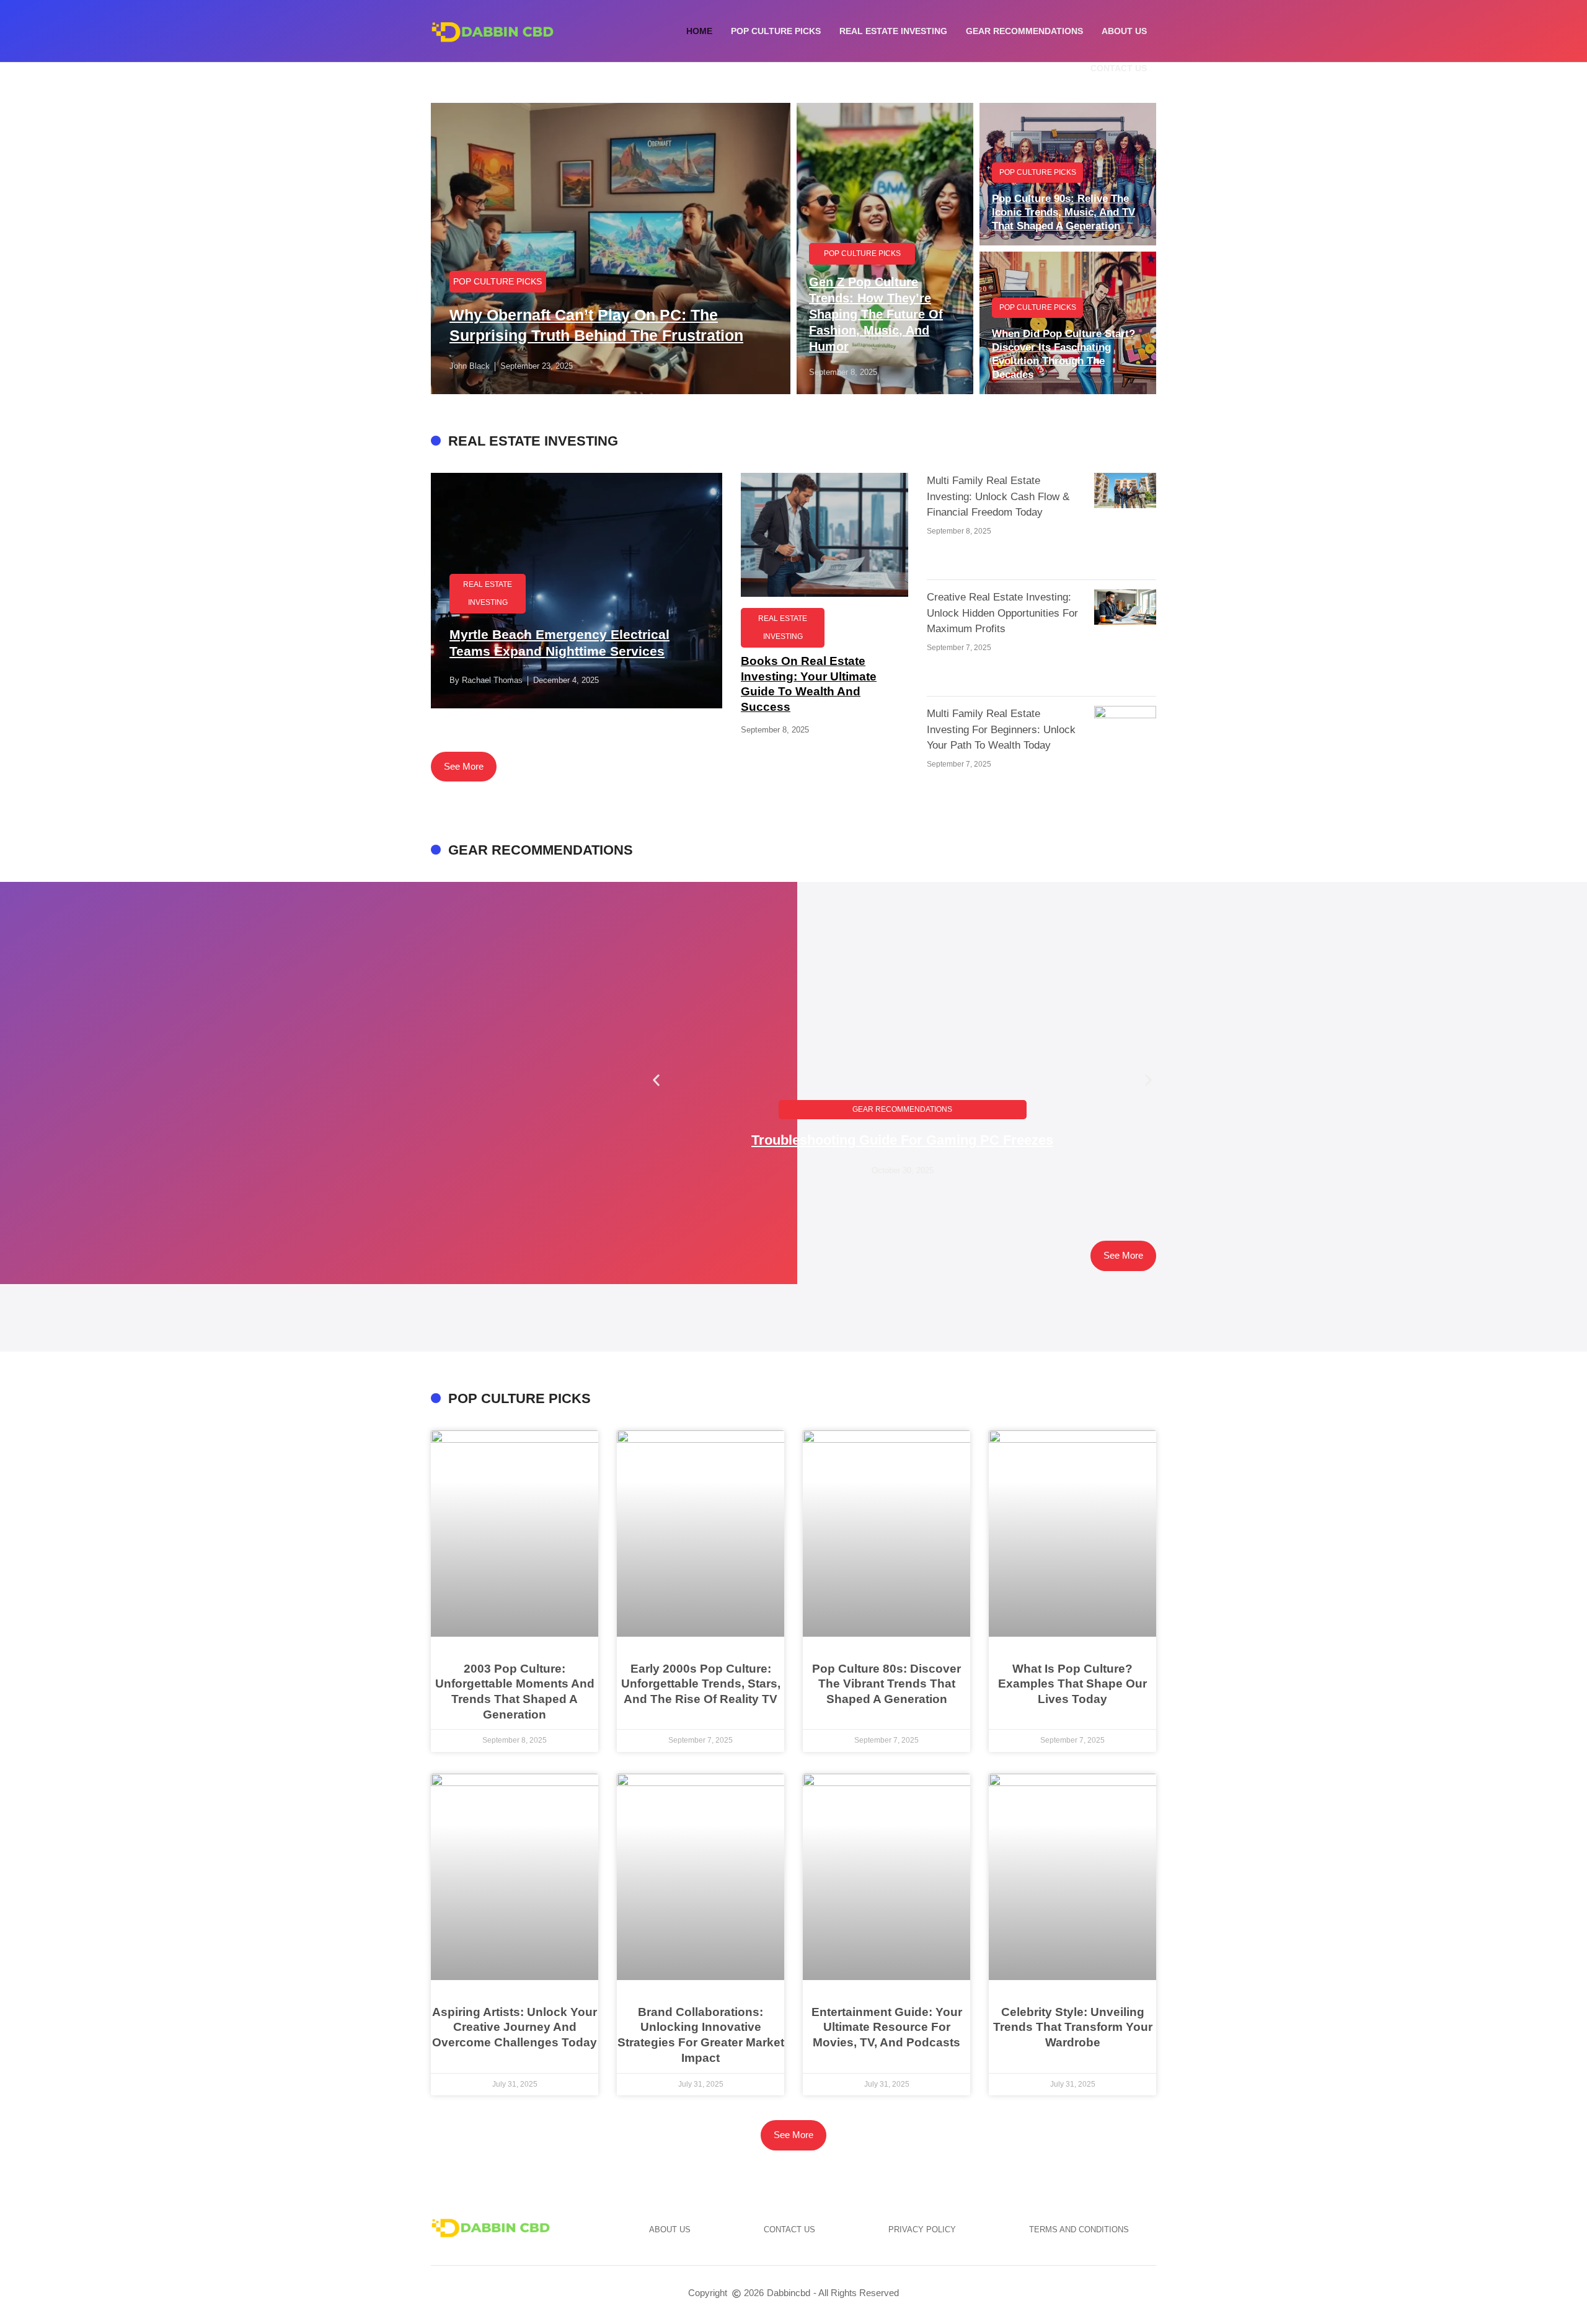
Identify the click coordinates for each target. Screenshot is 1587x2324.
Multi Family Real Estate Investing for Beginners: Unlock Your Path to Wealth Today (1001, 729)
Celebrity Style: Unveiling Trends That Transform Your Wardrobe (1073, 2027)
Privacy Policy (922, 2229)
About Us (1124, 31)
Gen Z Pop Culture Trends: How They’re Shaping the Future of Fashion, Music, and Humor (876, 314)
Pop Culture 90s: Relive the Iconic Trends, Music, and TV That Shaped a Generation (1063, 212)
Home (699, 31)
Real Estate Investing (893, 31)
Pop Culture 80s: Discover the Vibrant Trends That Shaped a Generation (886, 1684)
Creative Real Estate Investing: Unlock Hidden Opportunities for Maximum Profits (1002, 613)
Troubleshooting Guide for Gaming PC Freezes (902, 1140)
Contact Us (1119, 68)
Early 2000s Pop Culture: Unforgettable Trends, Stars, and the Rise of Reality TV (701, 1684)
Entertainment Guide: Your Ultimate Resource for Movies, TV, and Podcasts (887, 2027)
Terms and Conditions (1079, 2229)
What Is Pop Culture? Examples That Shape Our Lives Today (1072, 1684)
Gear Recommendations (1024, 31)
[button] (656, 1080)
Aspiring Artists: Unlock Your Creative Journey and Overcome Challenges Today (515, 2027)
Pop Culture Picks (776, 31)
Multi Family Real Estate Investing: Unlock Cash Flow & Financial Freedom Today (998, 496)
